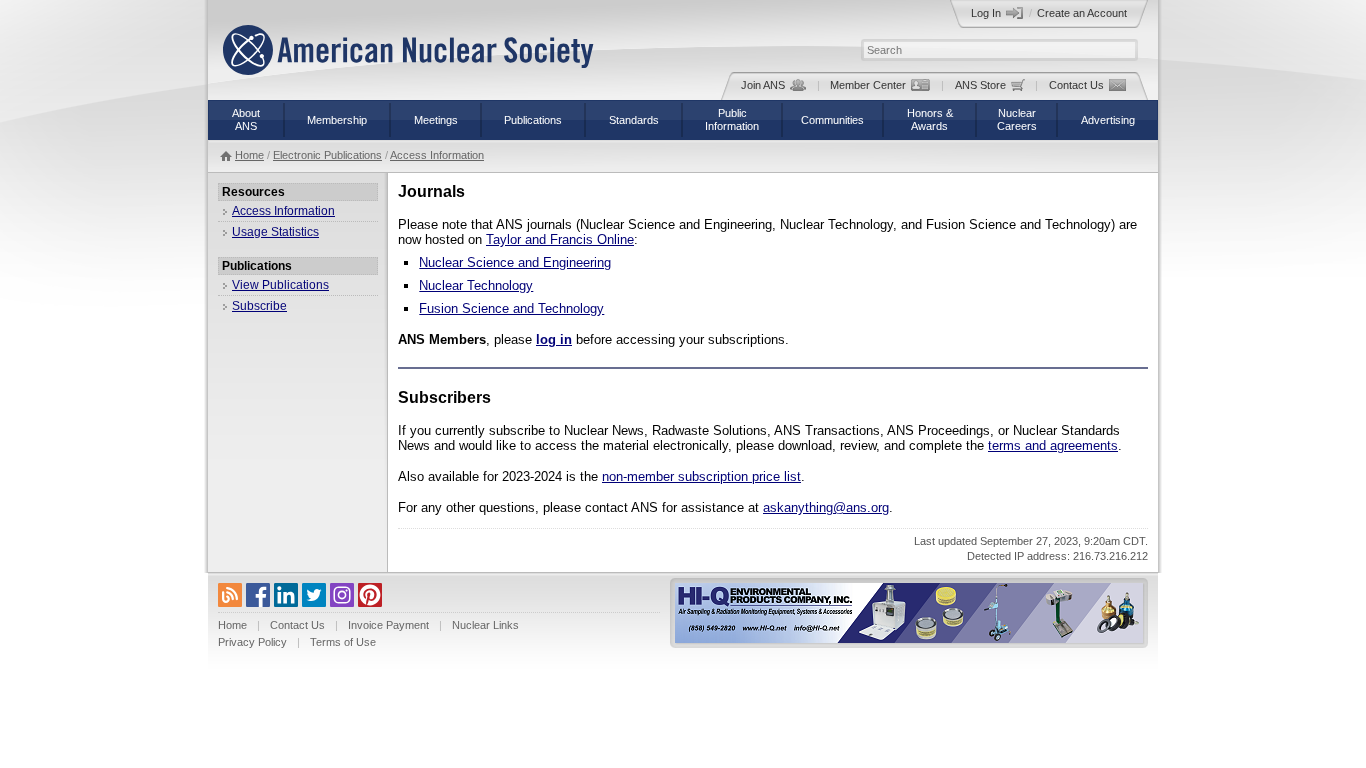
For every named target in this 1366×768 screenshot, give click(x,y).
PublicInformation (732, 119)
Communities (832, 120)
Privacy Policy (252, 642)
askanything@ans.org (826, 507)
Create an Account (1082, 13)
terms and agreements (1053, 445)
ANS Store (980, 85)
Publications (533, 120)
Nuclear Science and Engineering (515, 262)
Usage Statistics (275, 232)
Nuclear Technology (476, 285)
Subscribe (259, 306)
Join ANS (763, 85)
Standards (634, 120)
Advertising (1108, 120)
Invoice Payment (388, 625)
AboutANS (246, 119)
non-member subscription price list (701, 476)
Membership (337, 120)
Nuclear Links (485, 625)
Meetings (436, 120)
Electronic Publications (327, 155)
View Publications (280, 285)
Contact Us (1076, 85)
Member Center (868, 85)
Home (249, 155)
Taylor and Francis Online (560, 239)
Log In (986, 13)
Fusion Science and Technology (511, 308)
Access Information (437, 155)
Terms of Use (343, 642)
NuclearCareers (1017, 119)
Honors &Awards (930, 119)
